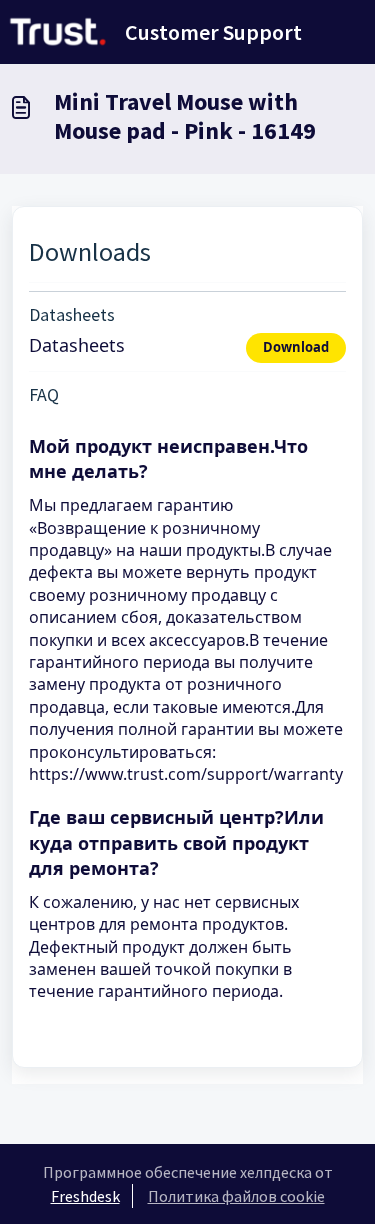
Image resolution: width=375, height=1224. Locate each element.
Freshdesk (85, 1196)
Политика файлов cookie (236, 1196)
